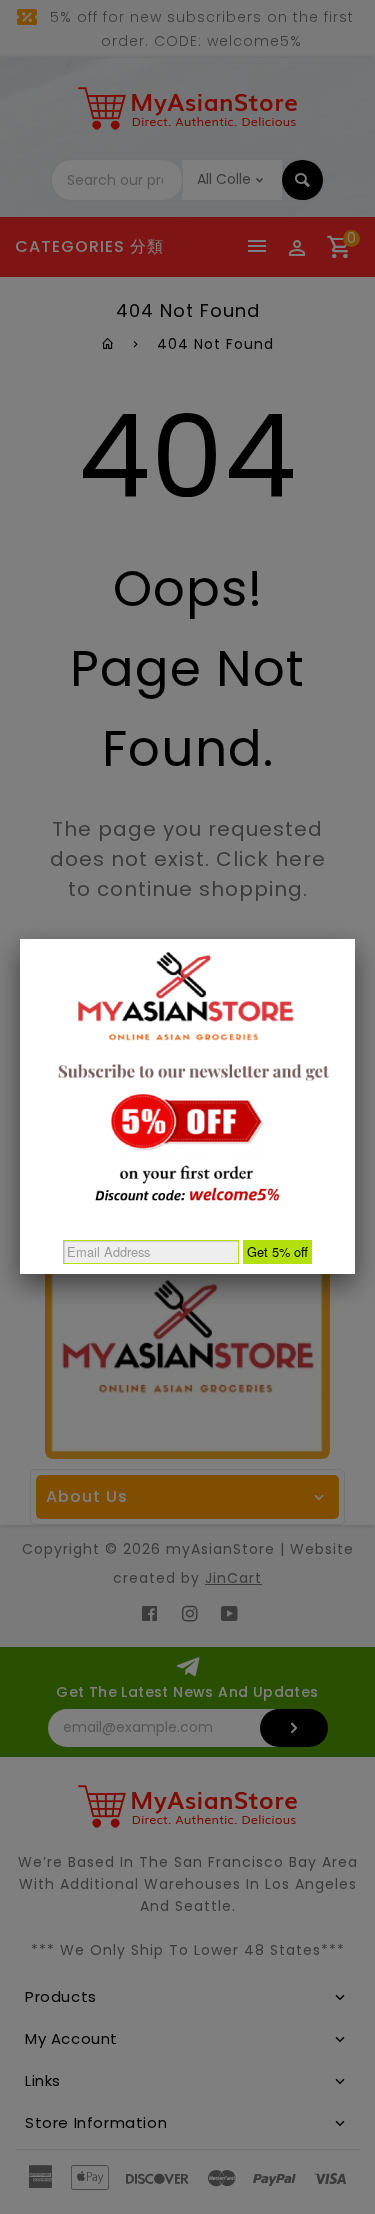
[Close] (355, 939)
